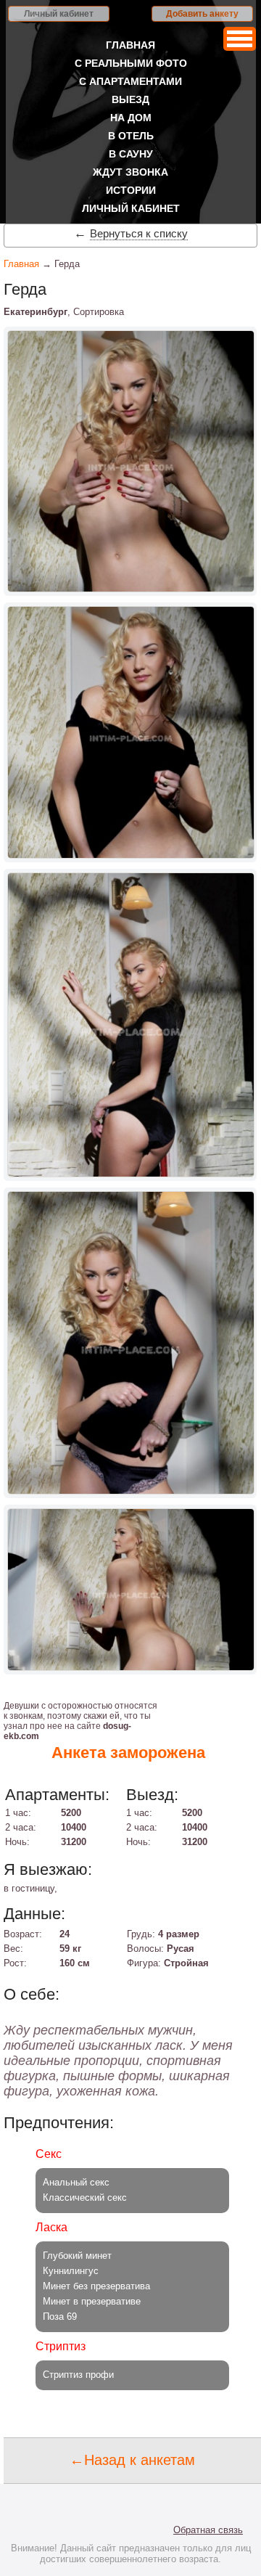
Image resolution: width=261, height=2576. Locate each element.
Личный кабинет (59, 14)
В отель (131, 136)
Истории (131, 190)
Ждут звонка (130, 172)
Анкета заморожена (128, 1753)
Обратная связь (208, 2530)
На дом (131, 118)
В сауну (131, 154)
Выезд (130, 99)
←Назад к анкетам (132, 2460)
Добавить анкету (202, 14)
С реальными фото (131, 63)
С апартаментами (130, 81)
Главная (130, 45)
